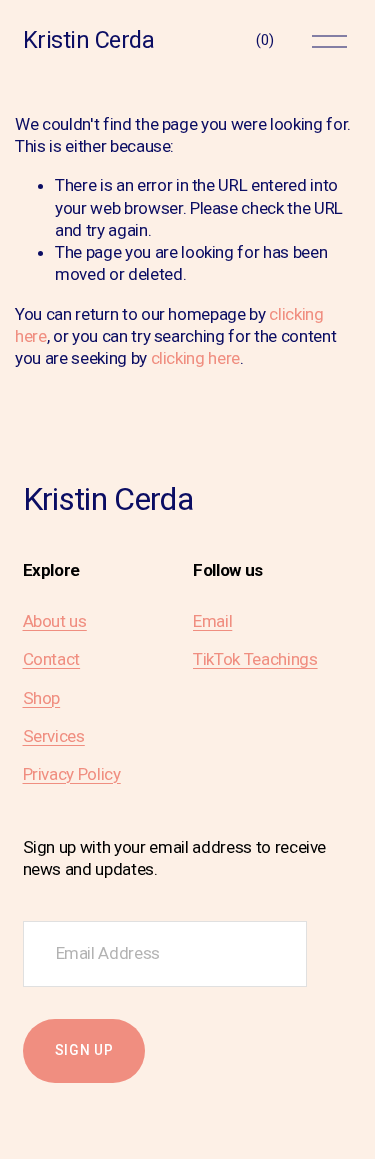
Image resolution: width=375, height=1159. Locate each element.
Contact (52, 659)
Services (54, 736)
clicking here (196, 358)
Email (212, 621)
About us (55, 621)
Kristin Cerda (89, 40)
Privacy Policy (72, 774)
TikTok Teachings (255, 659)
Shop (42, 698)
